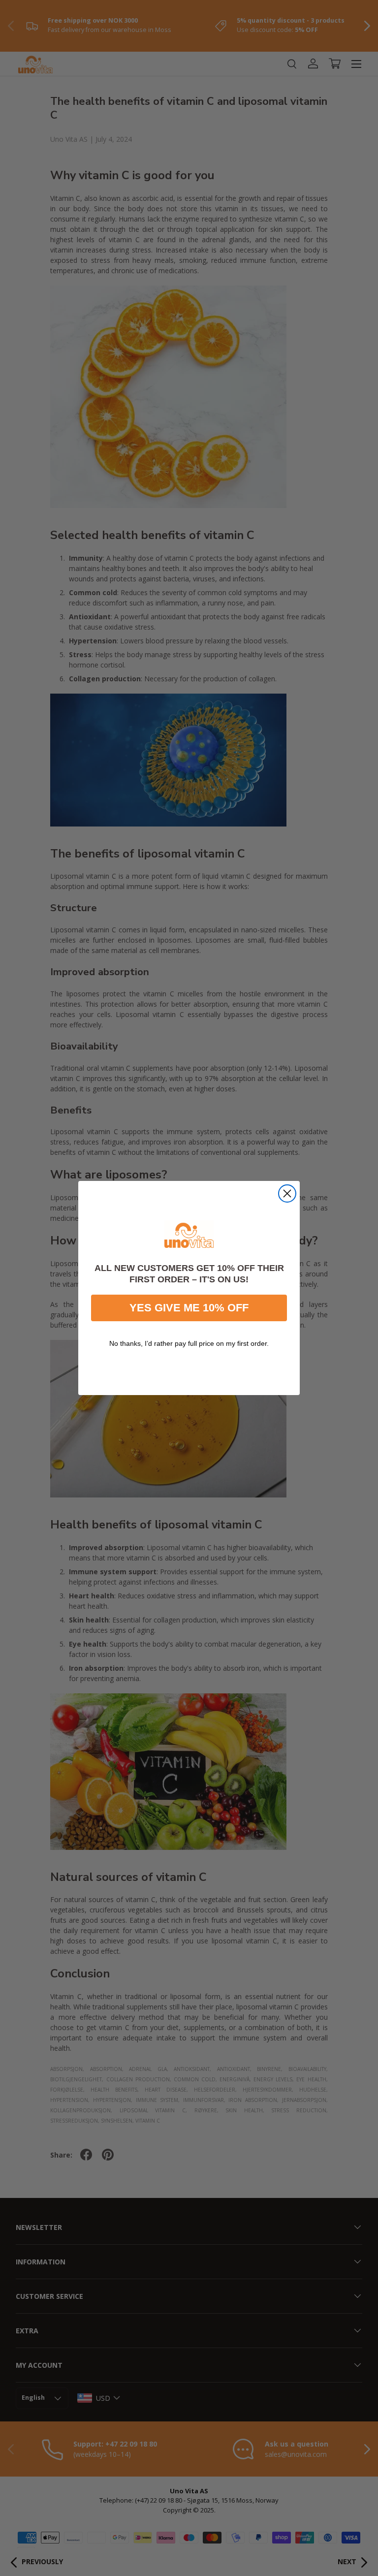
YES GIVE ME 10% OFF (189, 1308)
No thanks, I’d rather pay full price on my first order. (189, 1343)
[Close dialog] (287, 1193)
